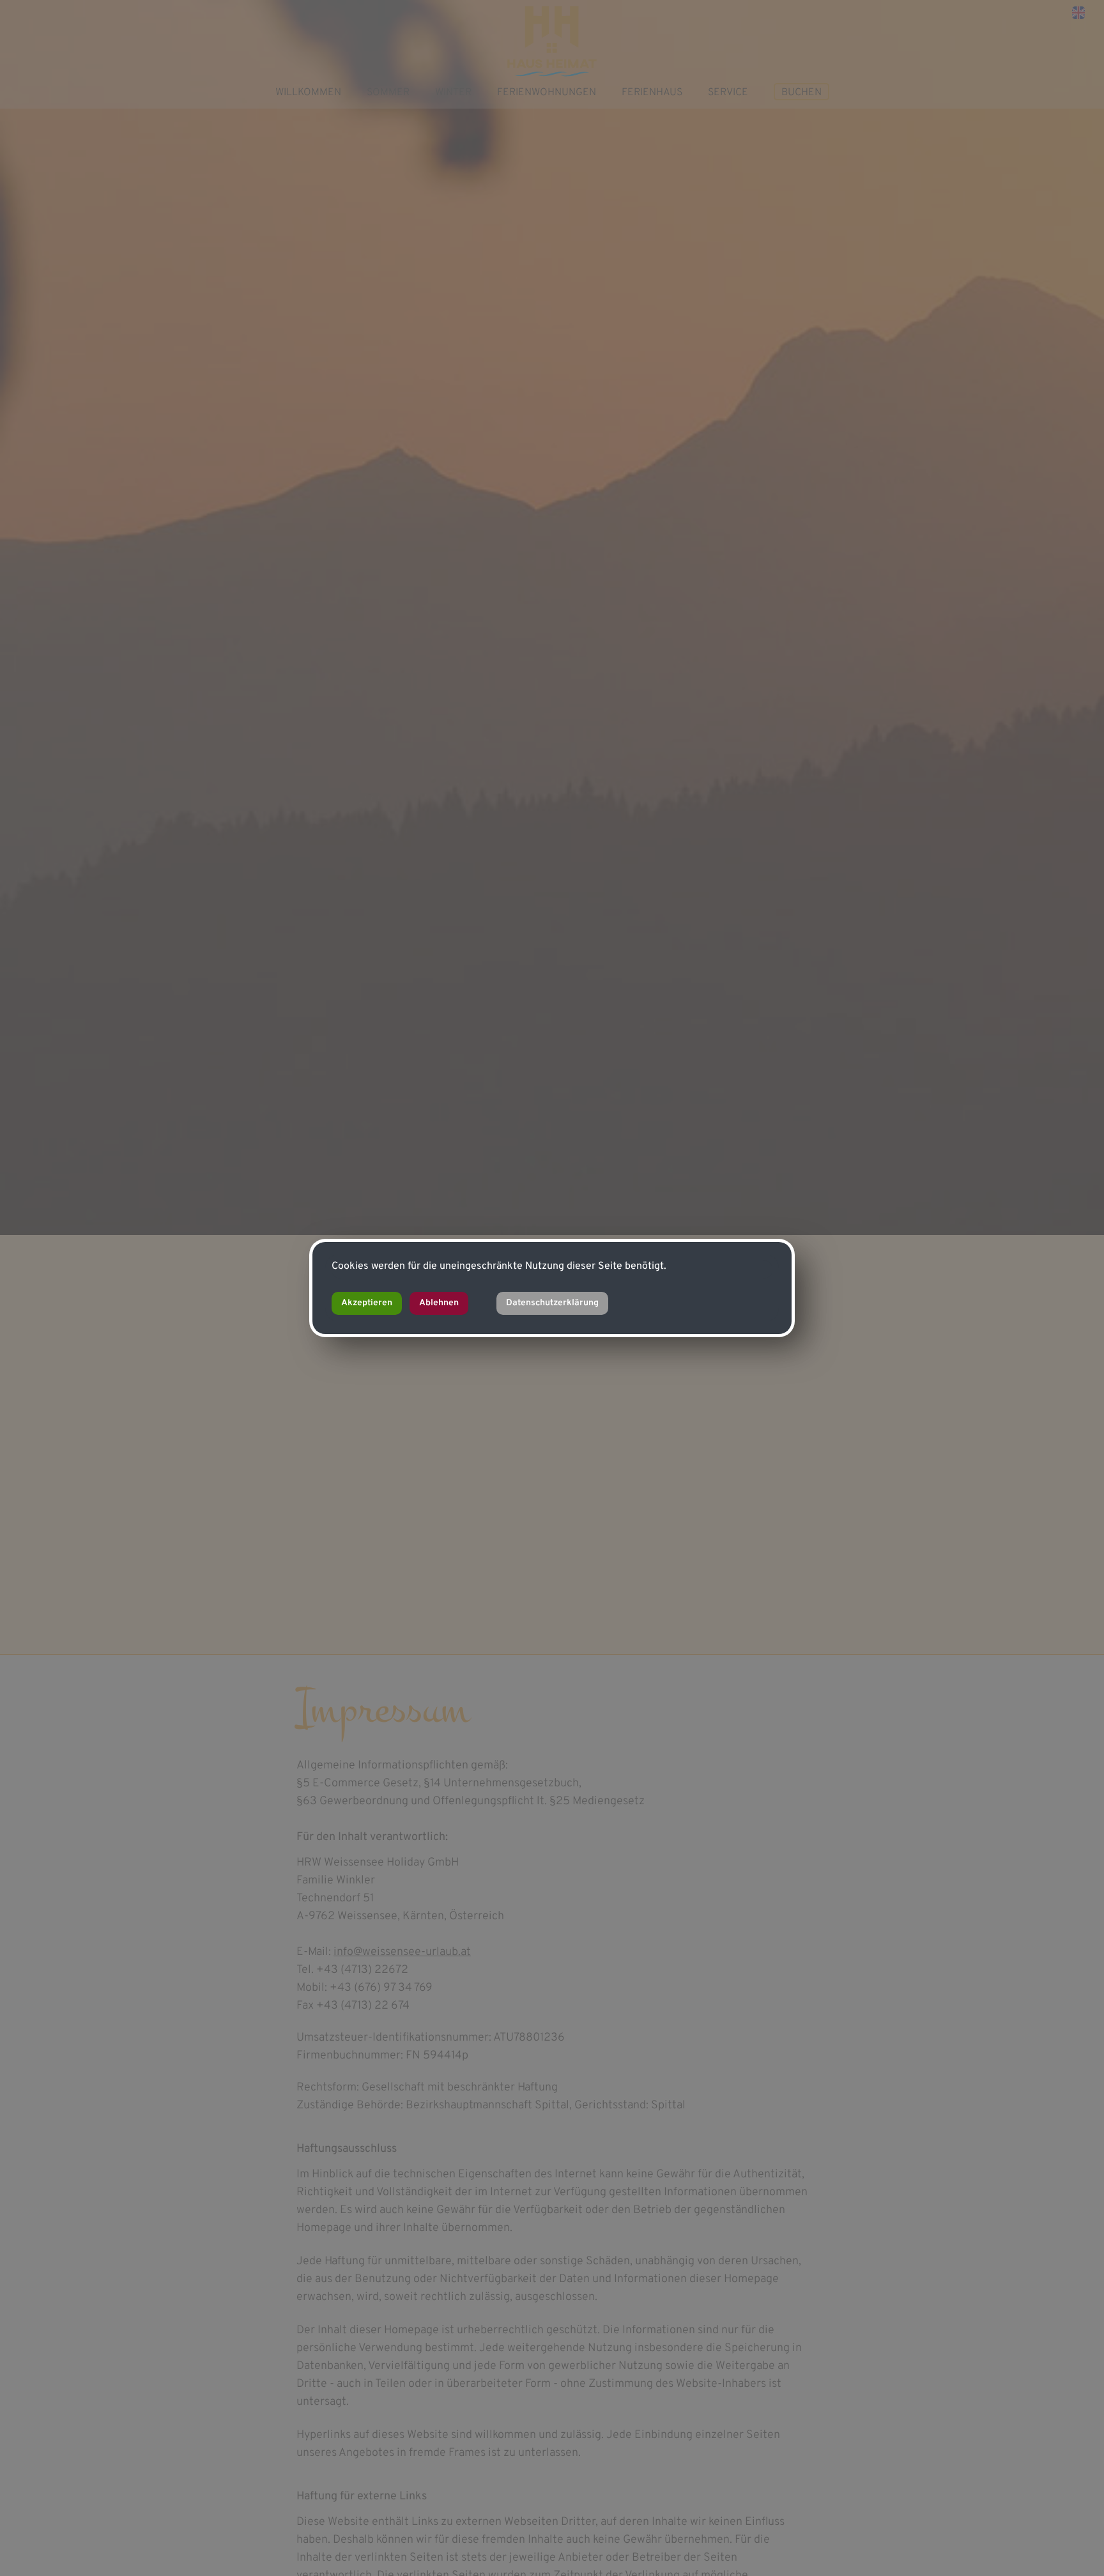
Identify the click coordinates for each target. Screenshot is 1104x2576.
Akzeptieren (367, 1303)
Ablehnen (439, 1303)
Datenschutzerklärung (552, 1303)
